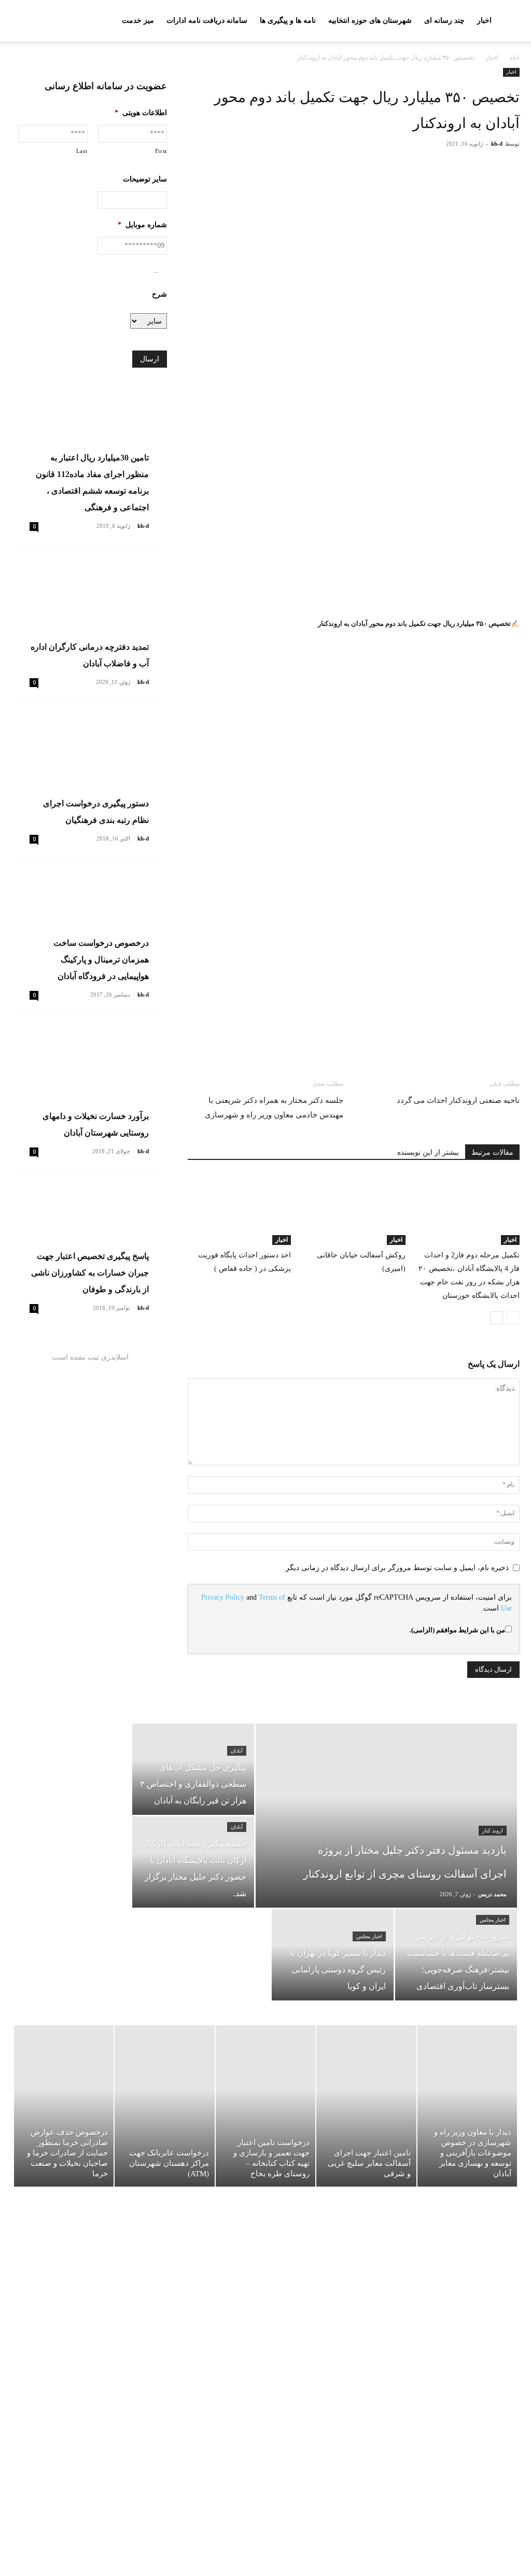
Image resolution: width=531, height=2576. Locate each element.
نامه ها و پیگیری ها (288, 20)
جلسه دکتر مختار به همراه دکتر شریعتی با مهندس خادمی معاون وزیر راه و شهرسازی (274, 1108)
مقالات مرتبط (492, 1152)
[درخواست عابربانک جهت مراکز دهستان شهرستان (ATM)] (164, 2106)
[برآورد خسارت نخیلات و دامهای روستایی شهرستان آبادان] (89, 1083)
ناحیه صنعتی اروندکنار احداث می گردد (458, 1100)
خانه (514, 58)
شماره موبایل (142, 225)
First (161, 151)
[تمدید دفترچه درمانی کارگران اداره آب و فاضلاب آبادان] (89, 614)
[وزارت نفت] (265, 2424)
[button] (24, 22)
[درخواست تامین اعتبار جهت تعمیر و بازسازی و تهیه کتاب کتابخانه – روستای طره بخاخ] (265, 2106)
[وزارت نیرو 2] (265, 2339)
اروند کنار (493, 1831)
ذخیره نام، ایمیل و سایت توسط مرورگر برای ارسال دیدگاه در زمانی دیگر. (396, 1568)
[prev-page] (513, 1318)
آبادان (237, 1751)
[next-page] (497, 1318)
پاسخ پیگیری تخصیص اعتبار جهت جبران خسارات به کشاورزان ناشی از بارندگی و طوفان (90, 1273)
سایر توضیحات (145, 179)
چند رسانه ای (444, 20)
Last (82, 151)
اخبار (484, 20)
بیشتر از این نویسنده (428, 1152)
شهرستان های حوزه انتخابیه (370, 20)
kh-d (497, 144)
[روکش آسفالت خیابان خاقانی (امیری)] (353, 1209)
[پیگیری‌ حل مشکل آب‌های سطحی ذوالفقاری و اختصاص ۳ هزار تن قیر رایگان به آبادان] (193, 1769)
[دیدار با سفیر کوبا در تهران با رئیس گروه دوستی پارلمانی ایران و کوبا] (333, 1955)
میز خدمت (138, 20)
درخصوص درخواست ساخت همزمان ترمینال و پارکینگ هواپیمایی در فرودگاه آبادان (101, 960)
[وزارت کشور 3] (265, 2253)
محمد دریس (492, 1894)
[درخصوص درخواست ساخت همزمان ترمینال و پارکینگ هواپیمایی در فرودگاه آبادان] (89, 927)
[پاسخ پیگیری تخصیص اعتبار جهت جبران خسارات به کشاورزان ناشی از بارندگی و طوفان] (89, 1239)
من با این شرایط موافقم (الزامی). (457, 1630)
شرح (159, 294)
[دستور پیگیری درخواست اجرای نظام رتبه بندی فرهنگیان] (89, 770)
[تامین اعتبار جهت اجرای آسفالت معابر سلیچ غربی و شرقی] (366, 2106)
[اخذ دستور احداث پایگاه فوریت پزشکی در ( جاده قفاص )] (239, 1209)
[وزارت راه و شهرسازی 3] (265, 2510)
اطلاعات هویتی (141, 113)
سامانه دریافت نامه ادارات (207, 20)
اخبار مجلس (493, 1920)
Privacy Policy (223, 1597)
